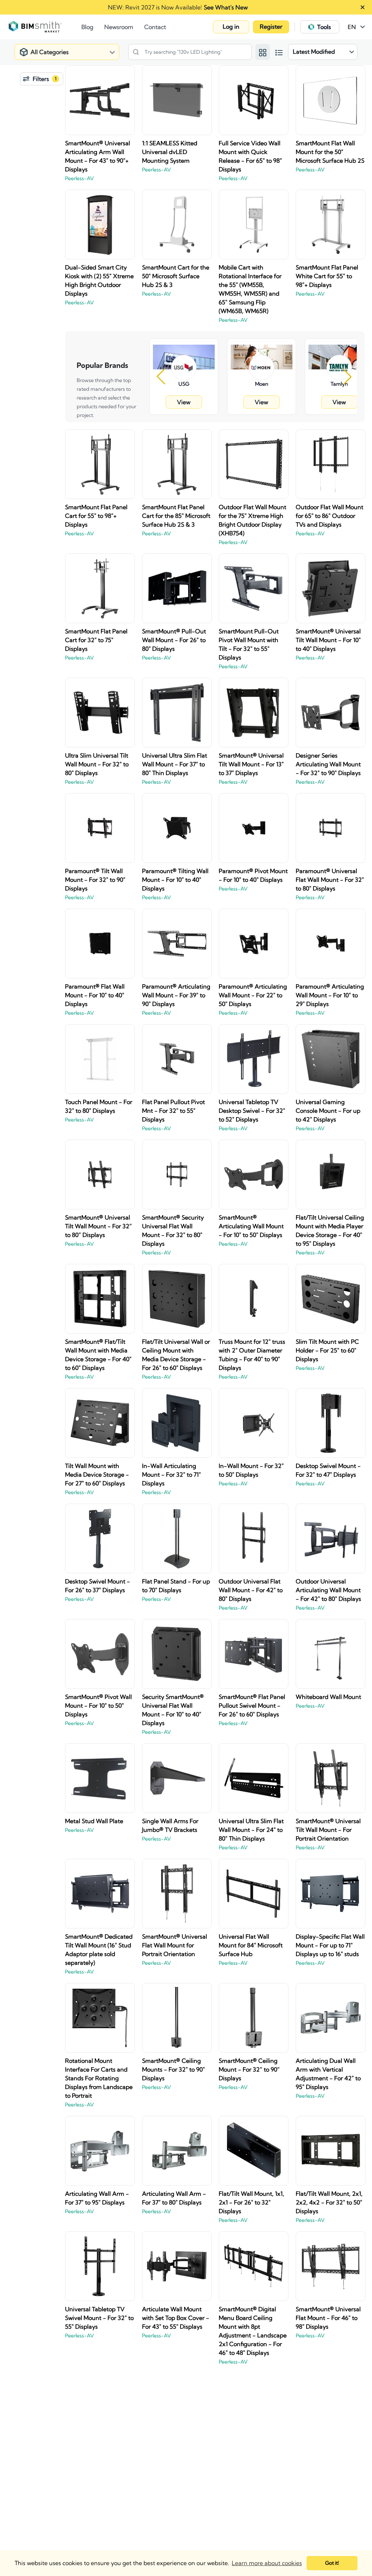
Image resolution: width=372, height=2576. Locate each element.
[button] (231, 27)
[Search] (136, 52)
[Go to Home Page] (45, 27)
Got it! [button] (332, 2563)
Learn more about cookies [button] (267, 2563)
